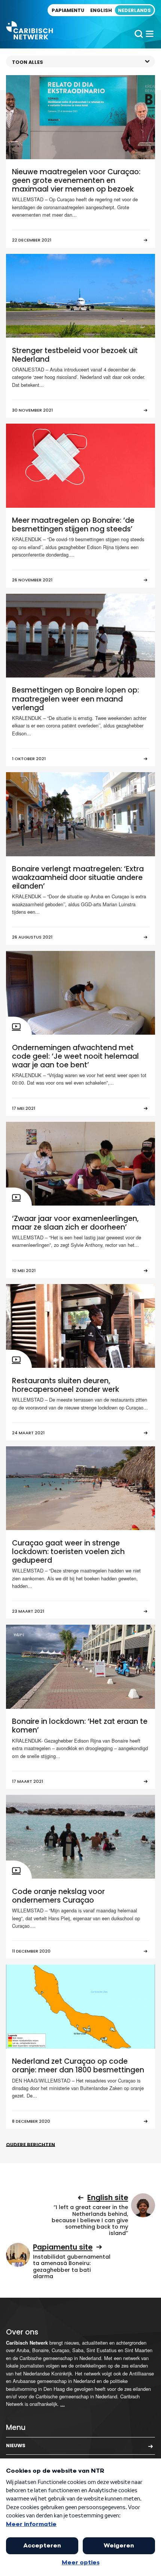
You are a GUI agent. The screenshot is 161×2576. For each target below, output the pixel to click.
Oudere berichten (31, 2145)
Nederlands (134, 10)
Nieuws (16, 2445)
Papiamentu (68, 10)
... (63, 2404)
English (101, 10)
